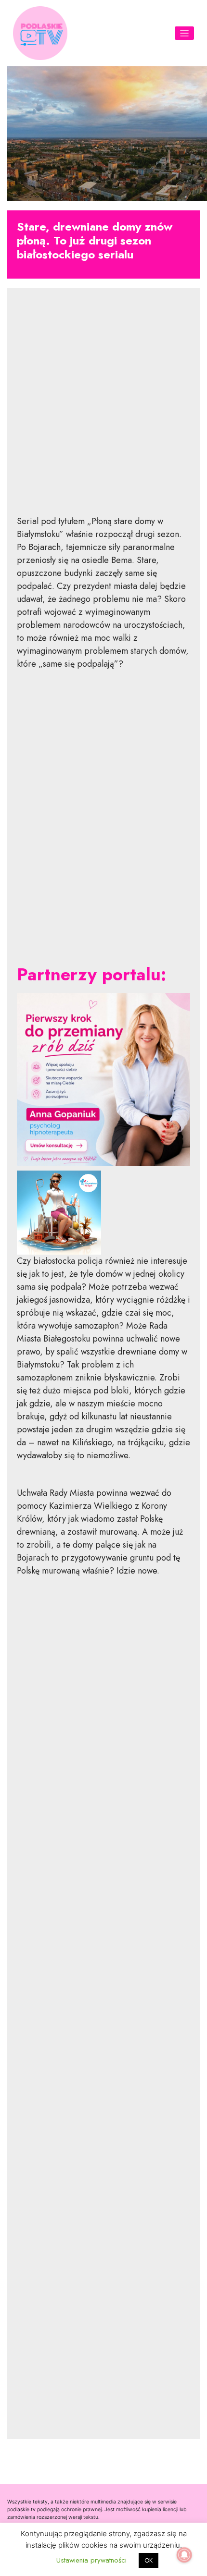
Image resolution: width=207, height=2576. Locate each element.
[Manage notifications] (184, 2555)
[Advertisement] (103, 409)
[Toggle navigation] (185, 33)
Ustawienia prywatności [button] (91, 2560)
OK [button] (149, 2560)
